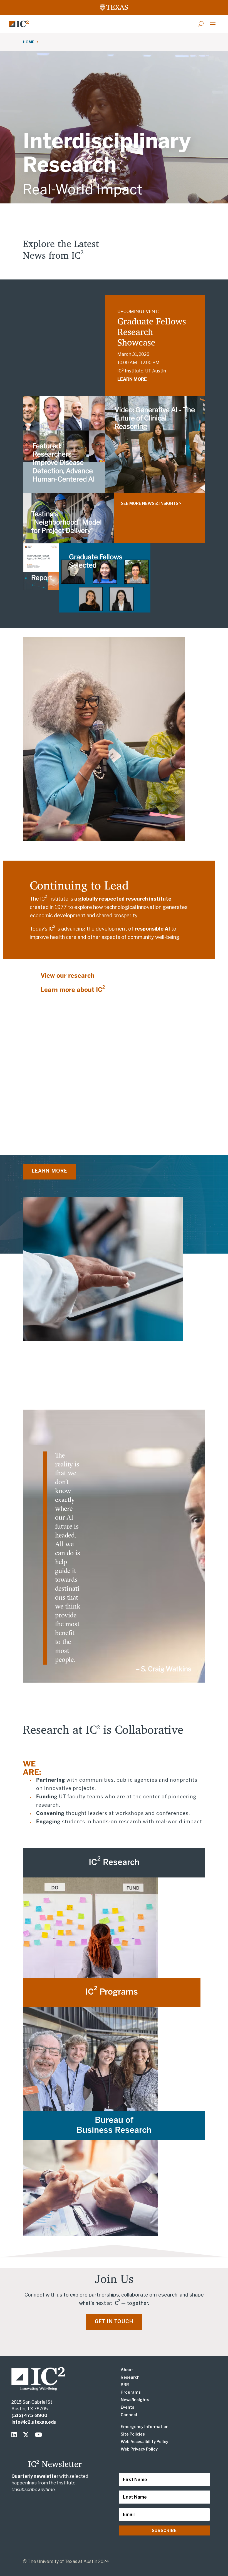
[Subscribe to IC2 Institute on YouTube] (39, 2435)
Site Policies (133, 2434)
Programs (131, 2392)
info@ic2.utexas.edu (34, 2422)
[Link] (19, 24)
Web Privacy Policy (139, 2449)
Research (130, 2377)
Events (127, 2407)
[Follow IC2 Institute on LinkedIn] (15, 2435)
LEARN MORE (132, 379)
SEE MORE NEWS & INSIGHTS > (151, 503)
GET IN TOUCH (114, 2322)
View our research (68, 976)
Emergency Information (145, 2427)
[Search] (201, 24)
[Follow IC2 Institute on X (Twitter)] (27, 2435)
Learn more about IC (73, 990)
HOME (29, 42)
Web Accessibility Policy (144, 2442)
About (127, 2370)
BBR (125, 2385)
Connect (129, 2415)
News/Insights (135, 2400)
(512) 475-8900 (29, 2415)
